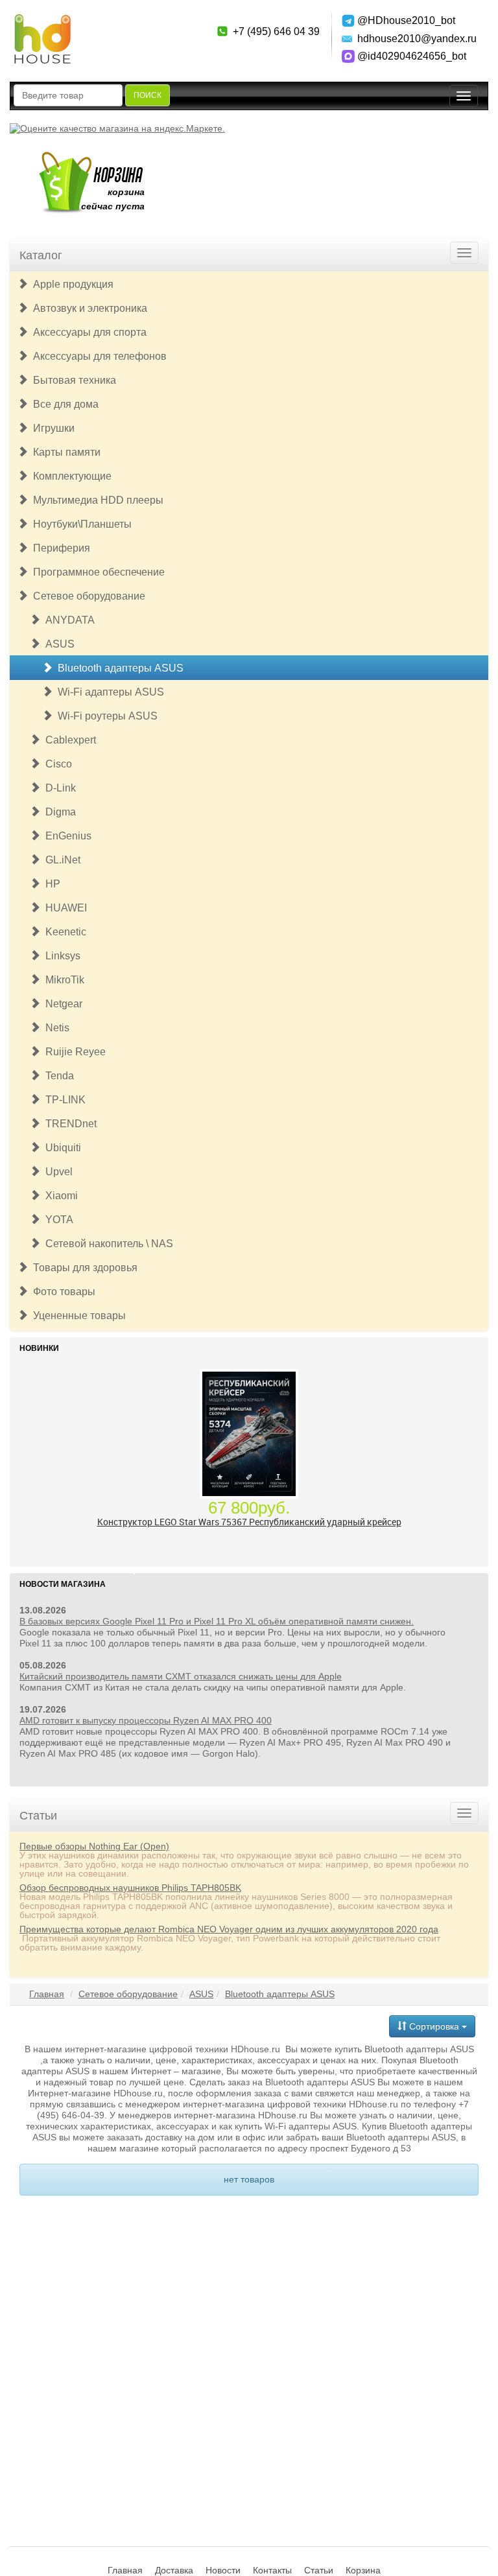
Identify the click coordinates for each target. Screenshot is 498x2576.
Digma (58, 812)
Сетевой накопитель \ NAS (107, 1244)
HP (50, 884)
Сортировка (434, 2026)
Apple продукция (71, 284)
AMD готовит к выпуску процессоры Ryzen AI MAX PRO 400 (146, 1720)
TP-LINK (63, 1100)
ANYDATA (67, 620)
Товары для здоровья (83, 1268)
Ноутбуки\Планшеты (80, 524)
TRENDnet (68, 1124)
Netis (55, 1028)
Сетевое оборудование (87, 596)
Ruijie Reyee (73, 1052)
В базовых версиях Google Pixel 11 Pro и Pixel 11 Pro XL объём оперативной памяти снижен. (217, 1621)
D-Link (58, 788)
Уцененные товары (77, 1316)
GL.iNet (60, 860)
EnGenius (66, 836)
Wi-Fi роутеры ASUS (105, 716)
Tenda (57, 1076)
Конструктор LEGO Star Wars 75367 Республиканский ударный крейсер (249, 1522)
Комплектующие (70, 476)
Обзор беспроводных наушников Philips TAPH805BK (130, 1888)
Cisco (56, 764)
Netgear (61, 1004)
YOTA (57, 1220)
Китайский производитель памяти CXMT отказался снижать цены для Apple (181, 1676)
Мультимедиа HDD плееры (96, 500)
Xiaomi (59, 1196)
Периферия (59, 548)
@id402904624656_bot (412, 56)
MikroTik (62, 980)
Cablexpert (68, 740)
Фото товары (62, 1292)
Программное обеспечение (96, 572)
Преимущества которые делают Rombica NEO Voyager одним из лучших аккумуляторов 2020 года (229, 1929)
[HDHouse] (42, 20)
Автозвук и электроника (88, 308)
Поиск (148, 95)
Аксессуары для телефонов (97, 356)
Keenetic (63, 932)
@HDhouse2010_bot (406, 20)
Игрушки (51, 428)
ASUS (57, 644)
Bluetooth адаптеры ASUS (118, 668)
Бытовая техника (72, 380)
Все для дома (63, 404)
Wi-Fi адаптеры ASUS (108, 692)
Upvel (56, 1172)
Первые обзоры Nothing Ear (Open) (94, 1846)
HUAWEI (64, 908)
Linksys (60, 956)
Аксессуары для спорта (87, 332)
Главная (47, 1994)
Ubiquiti (61, 1148)
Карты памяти (64, 452)
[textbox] (68, 95)
